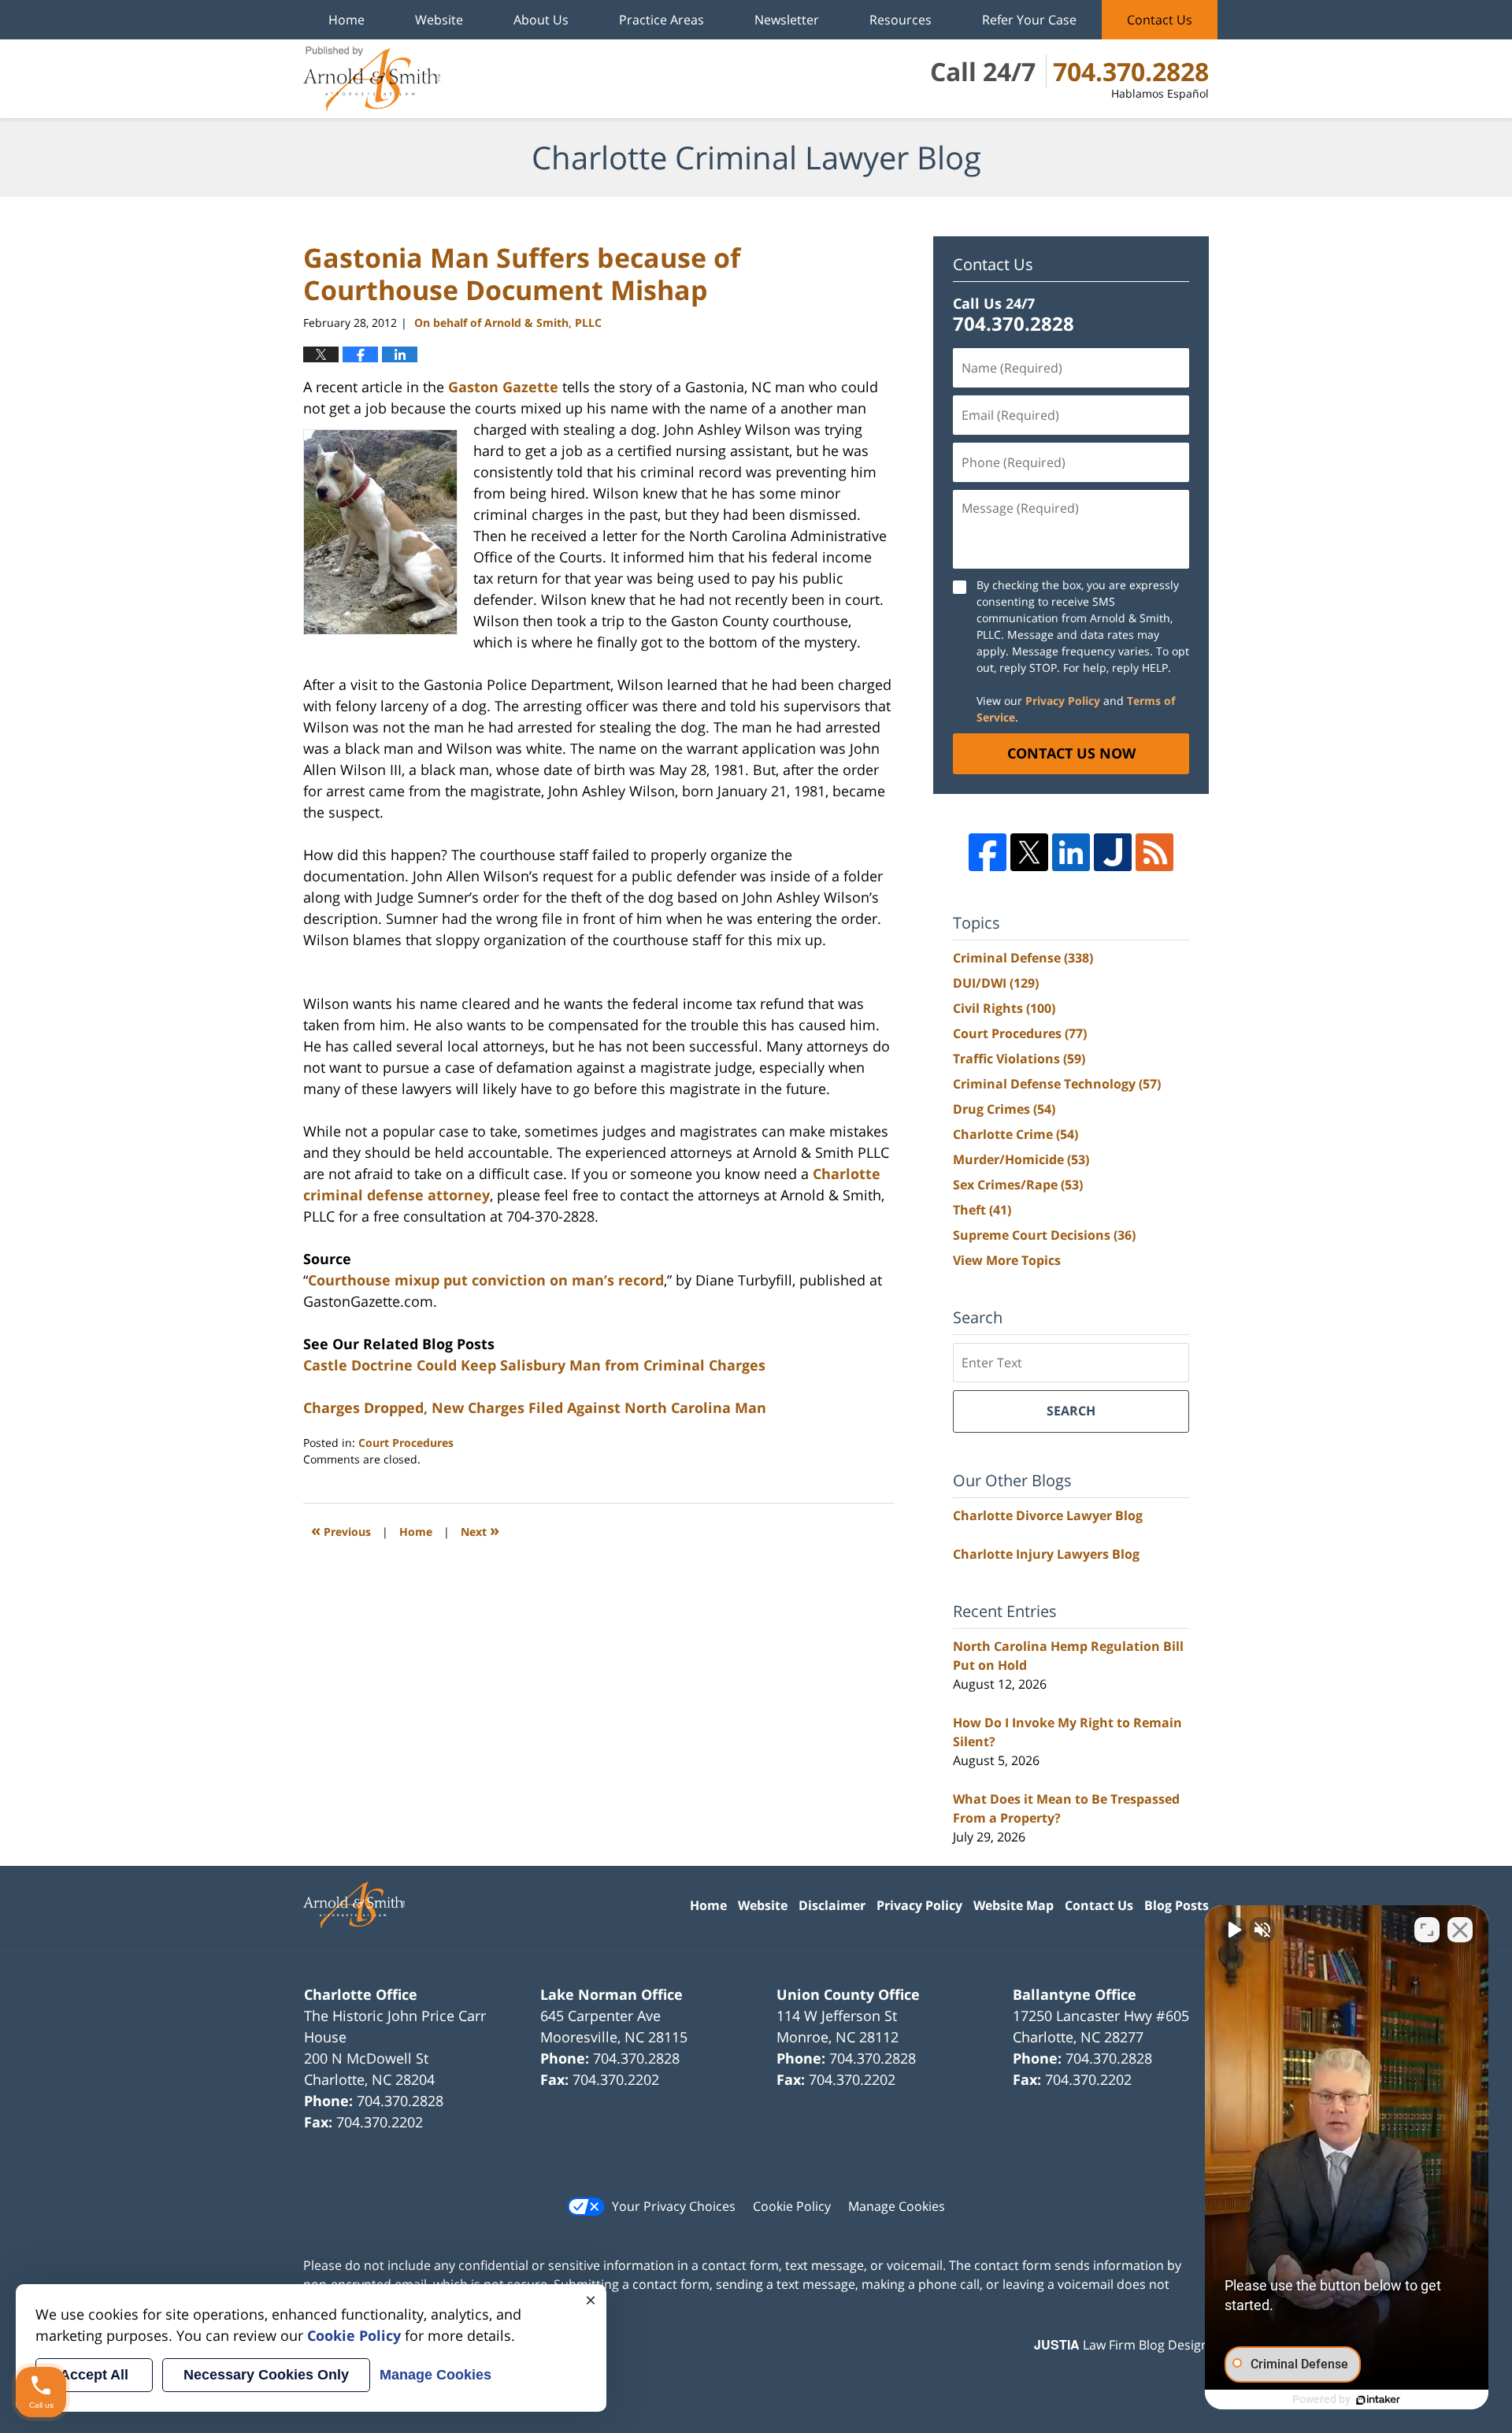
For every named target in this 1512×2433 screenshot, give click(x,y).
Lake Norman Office (611, 1994)
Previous (341, 1530)
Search (1071, 1411)
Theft (982, 1210)
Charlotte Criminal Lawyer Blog (372, 79)
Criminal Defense (1023, 958)
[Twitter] (1029, 852)
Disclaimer (832, 1905)
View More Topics (1007, 1260)
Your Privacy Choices (674, 2206)
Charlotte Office (361, 1994)
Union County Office (848, 1994)
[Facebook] (988, 852)
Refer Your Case (1029, 20)
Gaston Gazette (503, 387)
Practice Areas (661, 20)
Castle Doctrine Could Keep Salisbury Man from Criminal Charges (534, 1365)
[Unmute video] (1233, 1930)
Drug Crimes (1004, 1109)
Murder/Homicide (1021, 1159)
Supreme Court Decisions (1044, 1235)
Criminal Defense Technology (1057, 1084)
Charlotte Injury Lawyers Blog (1046, 1554)
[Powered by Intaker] (1378, 2400)
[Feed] (1154, 852)
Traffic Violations (1019, 1059)
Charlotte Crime (1015, 1134)
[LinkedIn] (1071, 852)
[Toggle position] (1427, 1930)
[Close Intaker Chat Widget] (1460, 1930)
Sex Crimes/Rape (1018, 1185)
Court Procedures (406, 1443)
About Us (541, 20)
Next (480, 1530)
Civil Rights (1004, 1008)
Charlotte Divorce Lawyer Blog (1048, 1515)
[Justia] (1113, 852)
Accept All (94, 2375)
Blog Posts (1177, 1905)
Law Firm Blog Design (1121, 2345)
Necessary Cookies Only (266, 2375)
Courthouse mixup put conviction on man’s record (486, 1280)
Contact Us (1160, 20)
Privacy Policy (1063, 701)
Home (346, 20)
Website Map (1014, 1905)
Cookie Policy (792, 2206)
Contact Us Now (1071, 753)
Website (439, 20)
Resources (901, 20)
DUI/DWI (996, 983)
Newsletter (787, 20)
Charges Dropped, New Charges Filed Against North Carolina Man (535, 1408)
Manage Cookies (897, 2206)
